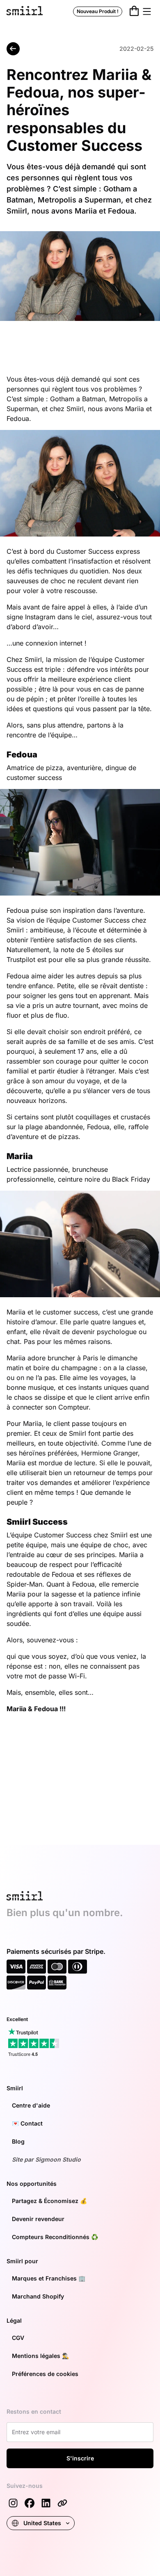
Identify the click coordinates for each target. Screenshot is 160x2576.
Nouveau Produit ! (98, 11)
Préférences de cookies (45, 2374)
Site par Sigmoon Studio (46, 2159)
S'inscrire (80, 2458)
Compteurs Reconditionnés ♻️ (55, 2237)
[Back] (13, 49)
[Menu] (147, 11)
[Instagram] (13, 2503)
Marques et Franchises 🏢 (49, 2278)
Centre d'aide (31, 2105)
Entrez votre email (35, 2431)
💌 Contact (27, 2123)
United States (42, 2523)
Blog (18, 2141)
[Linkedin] (46, 2503)
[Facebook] (30, 2503)
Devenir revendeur (38, 2219)
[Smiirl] (62, 2503)
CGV (18, 2338)
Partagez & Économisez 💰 (49, 2201)
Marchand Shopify (38, 2296)
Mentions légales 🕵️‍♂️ (40, 2356)
